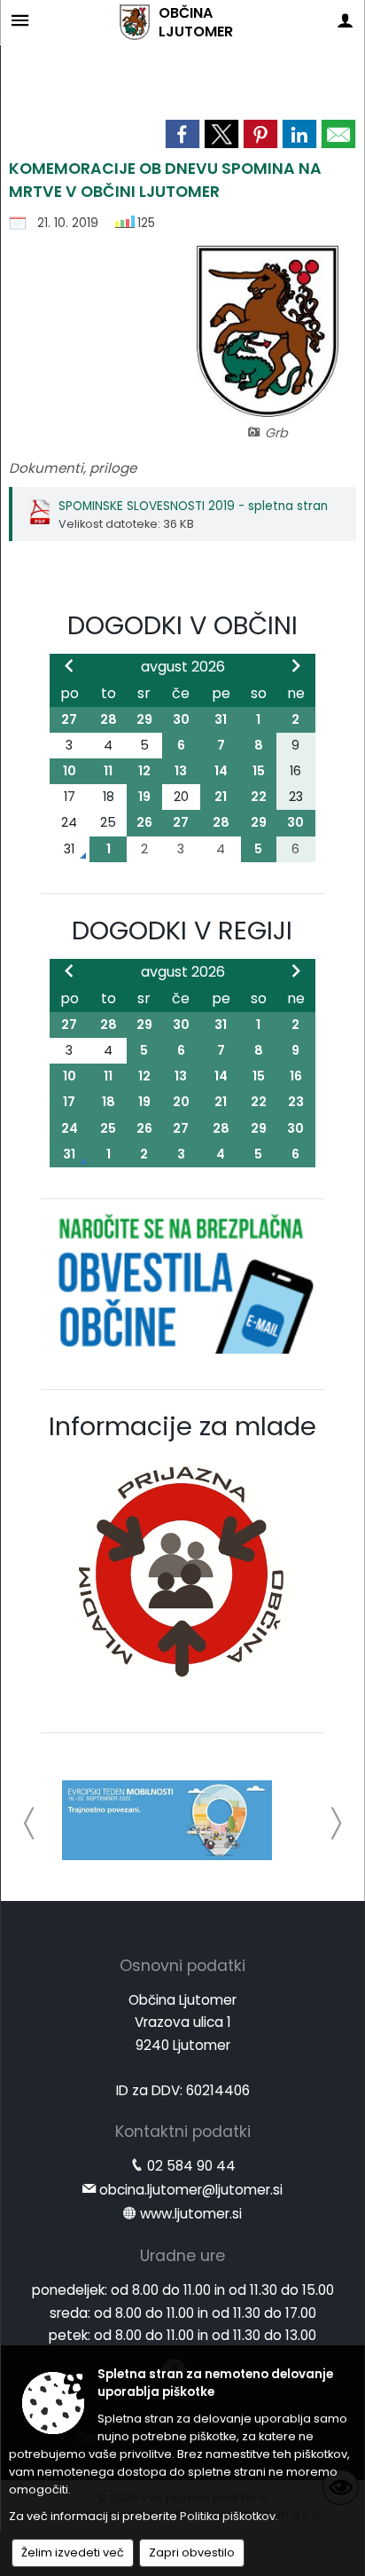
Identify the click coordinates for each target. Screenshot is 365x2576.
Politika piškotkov (228, 2516)
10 (70, 771)
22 (259, 797)
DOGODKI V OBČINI (182, 625)
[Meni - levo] (20, 20)
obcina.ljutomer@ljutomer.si (191, 2190)
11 (108, 771)
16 (296, 1076)
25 (108, 1128)
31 (221, 719)
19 (144, 797)
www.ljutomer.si (191, 2214)
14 (221, 771)
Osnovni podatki (182, 1966)
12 (144, 771)
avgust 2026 (183, 667)
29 (144, 719)
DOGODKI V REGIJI (182, 931)
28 (109, 719)
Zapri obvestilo (192, 2552)
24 (70, 1128)
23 (296, 1102)
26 (144, 822)
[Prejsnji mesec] (69, 665)
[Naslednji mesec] (296, 665)
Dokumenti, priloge (73, 468)
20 (181, 1102)
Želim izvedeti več (73, 2552)
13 (181, 771)
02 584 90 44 (191, 2166)
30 (181, 719)
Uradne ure (182, 2256)
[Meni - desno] (345, 20)
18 (109, 1102)
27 (69, 719)
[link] (182, 134)
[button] (30, 1823)
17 (69, 1102)
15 (259, 771)
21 (221, 797)
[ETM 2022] (167, 1820)
